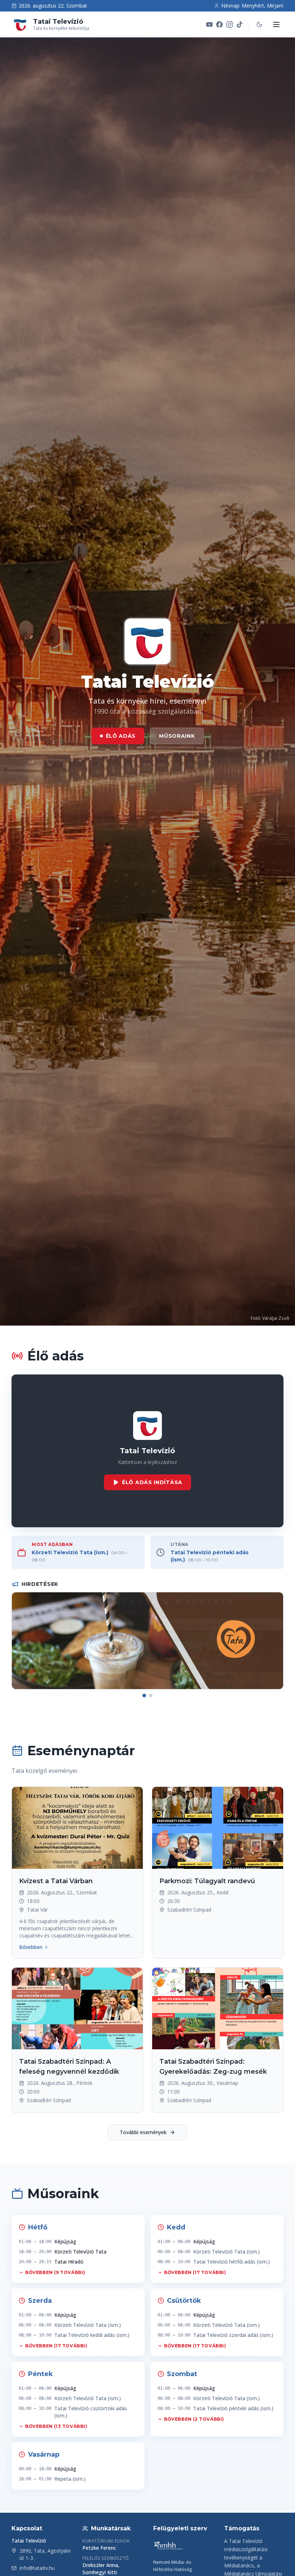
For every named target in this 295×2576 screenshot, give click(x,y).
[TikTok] (240, 24)
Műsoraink (177, 736)
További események (143, 2132)
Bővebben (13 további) (56, 2426)
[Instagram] (230, 24)
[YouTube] (209, 24)
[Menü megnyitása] (276, 24)
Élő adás (121, 736)
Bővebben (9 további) (55, 2272)
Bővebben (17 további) (195, 2272)
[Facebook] (219, 24)
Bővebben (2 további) (194, 2419)
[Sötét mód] (259, 24)
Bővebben (31, 1947)
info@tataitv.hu (37, 2568)
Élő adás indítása (152, 1482)
